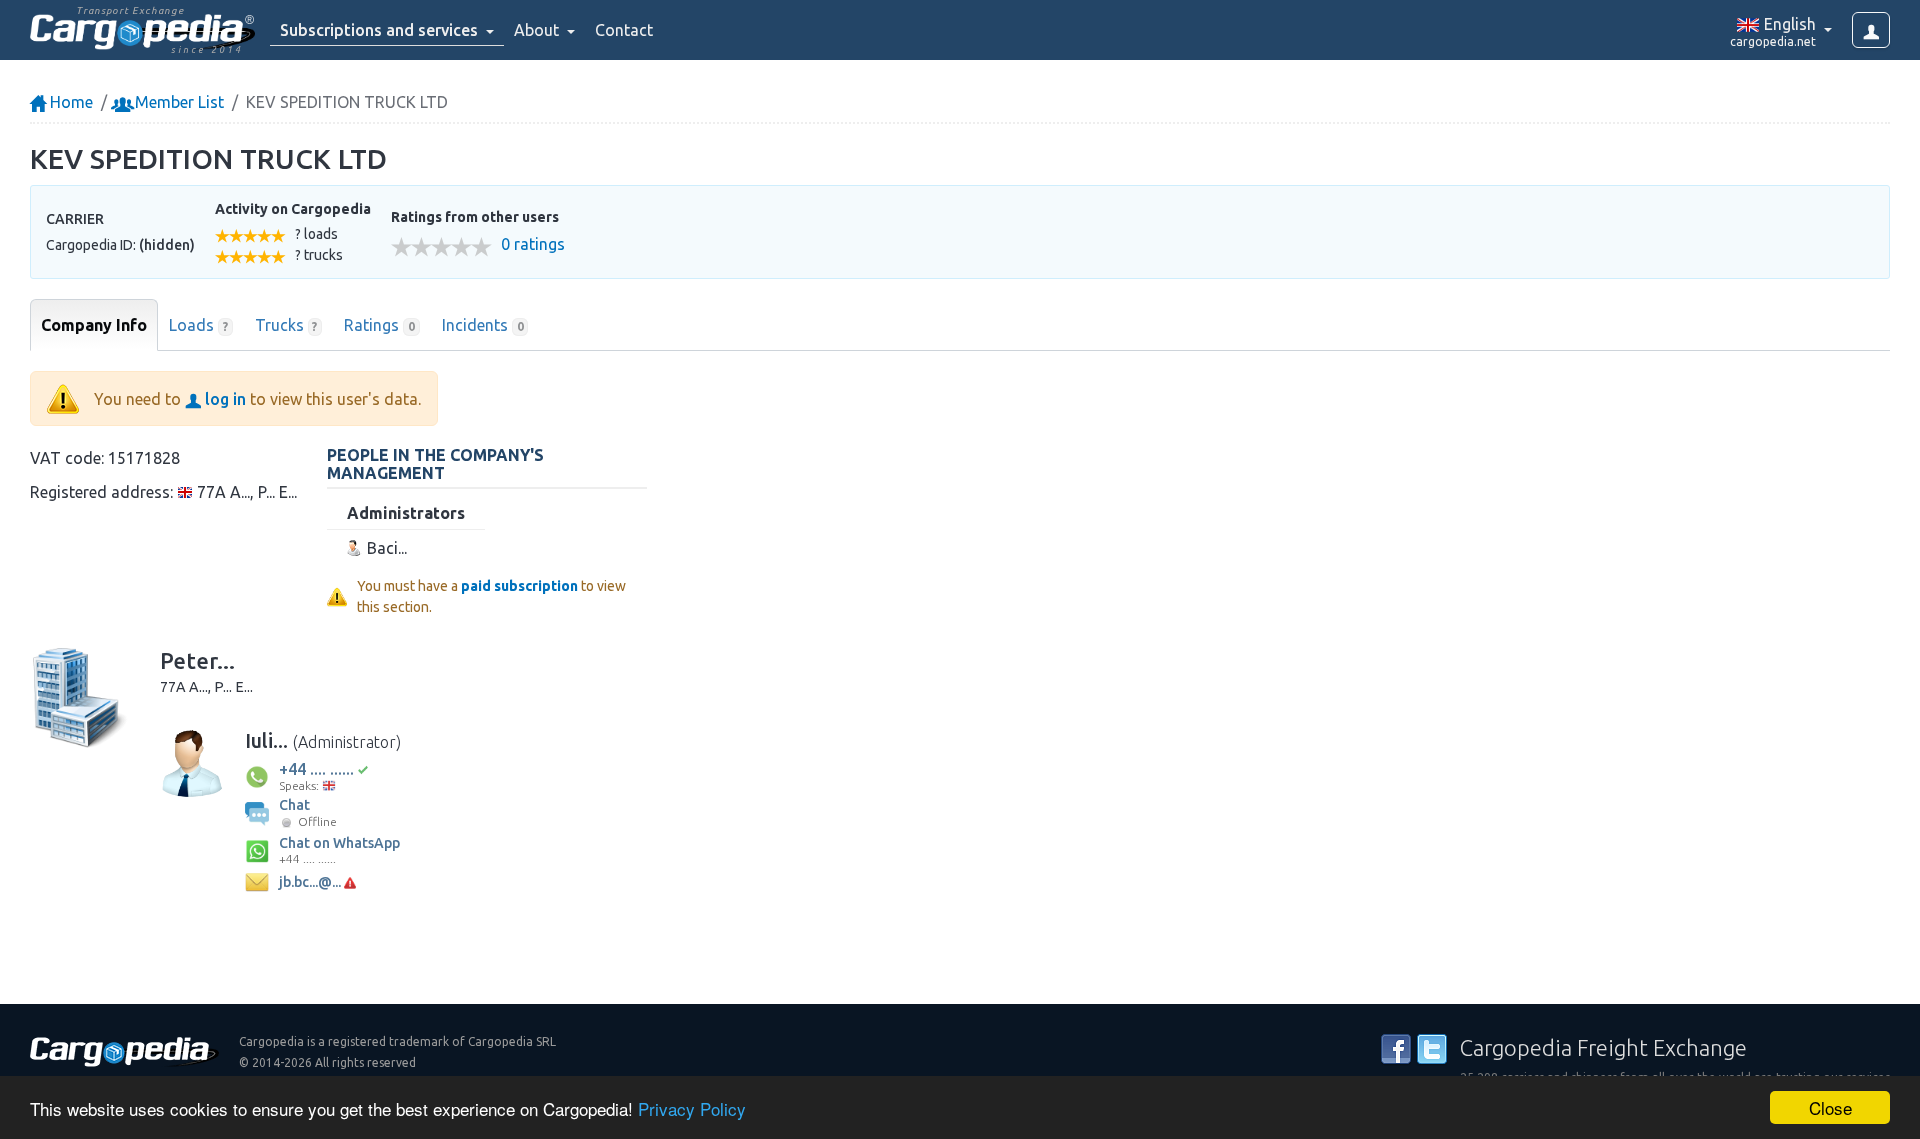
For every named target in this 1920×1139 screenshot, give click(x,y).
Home (69, 102)
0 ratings (533, 244)
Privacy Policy (692, 1108)
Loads (198, 325)
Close (1830, 1107)
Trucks (286, 325)
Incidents (483, 325)
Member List (177, 102)
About (538, 30)
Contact (624, 30)
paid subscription (519, 586)
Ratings (379, 325)
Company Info (94, 325)
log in (223, 399)
